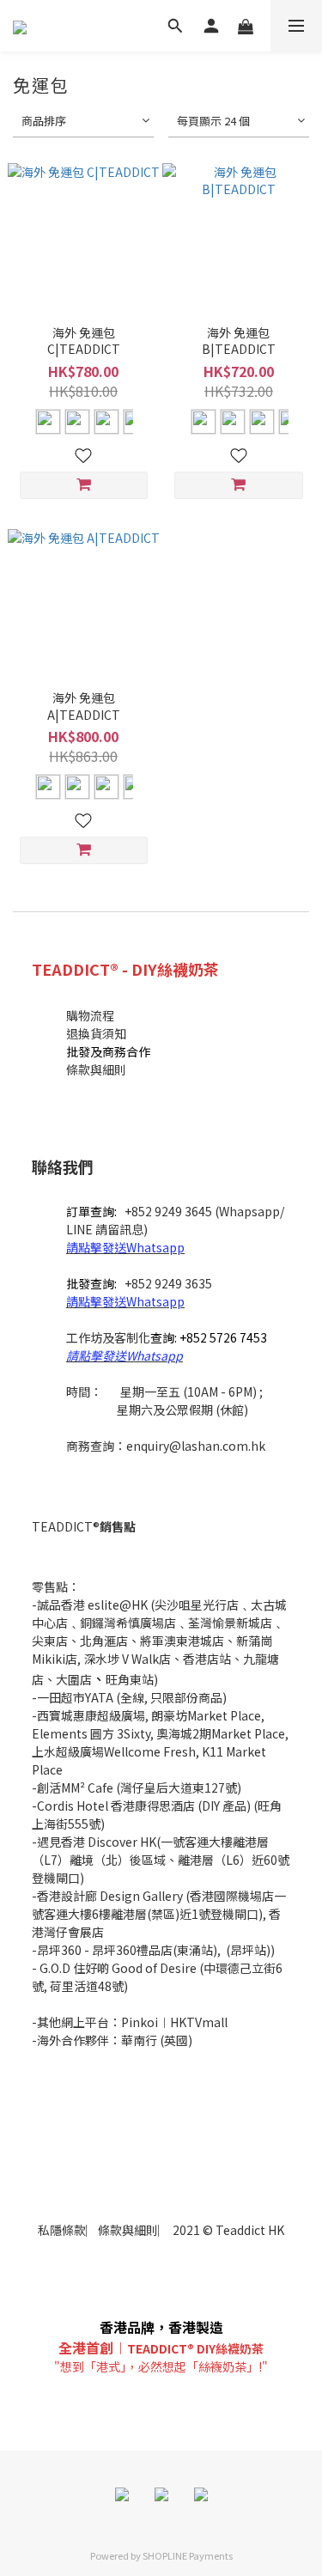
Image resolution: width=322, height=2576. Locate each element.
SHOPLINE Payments (188, 2555)
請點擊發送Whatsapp (125, 1247)
